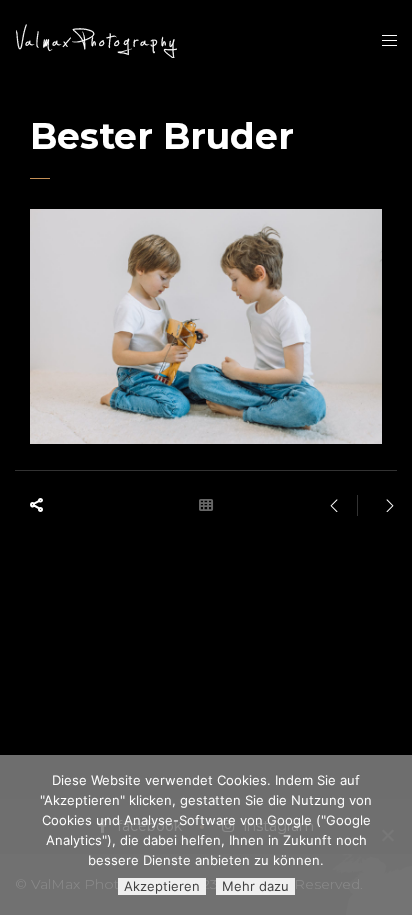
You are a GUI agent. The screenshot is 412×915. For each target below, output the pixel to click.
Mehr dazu (255, 886)
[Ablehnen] (387, 835)
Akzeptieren (162, 886)
